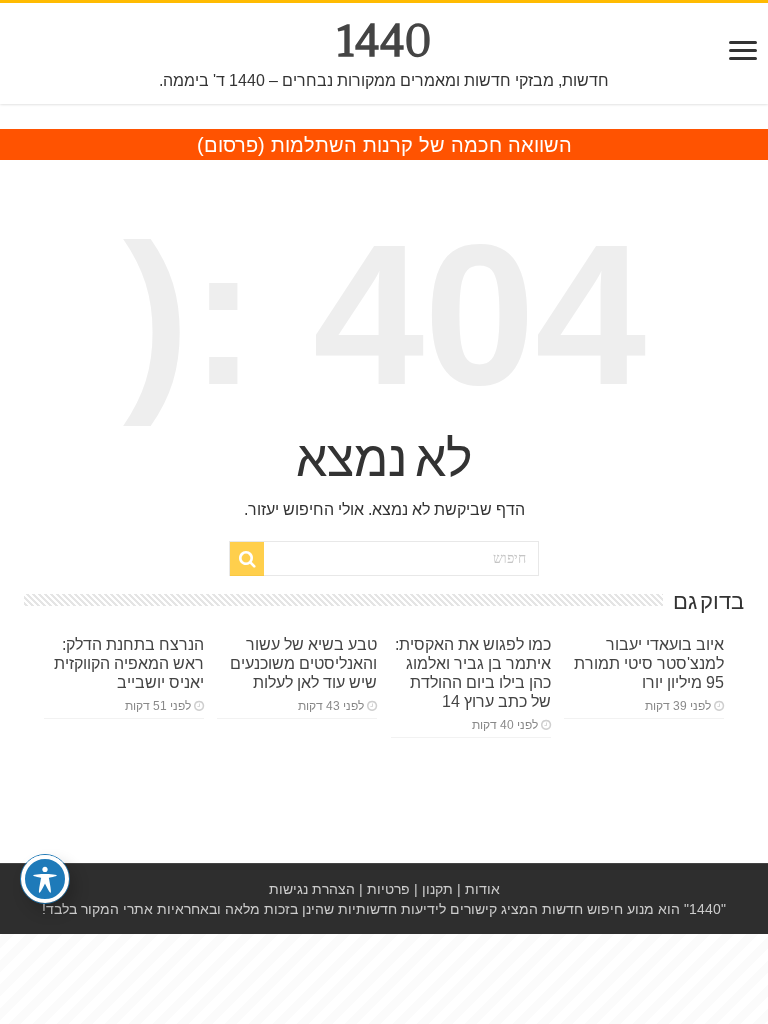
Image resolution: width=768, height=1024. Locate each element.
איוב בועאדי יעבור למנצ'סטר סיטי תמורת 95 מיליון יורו (649, 663)
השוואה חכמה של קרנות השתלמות (421, 145)
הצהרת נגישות (312, 889)
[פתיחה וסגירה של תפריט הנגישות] (45, 879)
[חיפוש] (247, 559)
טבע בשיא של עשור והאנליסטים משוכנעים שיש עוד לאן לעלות (303, 663)
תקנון (437, 889)
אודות (482, 889)
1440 (384, 41)
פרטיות (388, 889)
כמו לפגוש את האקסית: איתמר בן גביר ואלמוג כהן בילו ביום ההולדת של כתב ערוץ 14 (473, 672)
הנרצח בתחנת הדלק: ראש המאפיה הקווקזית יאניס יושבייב (129, 663)
